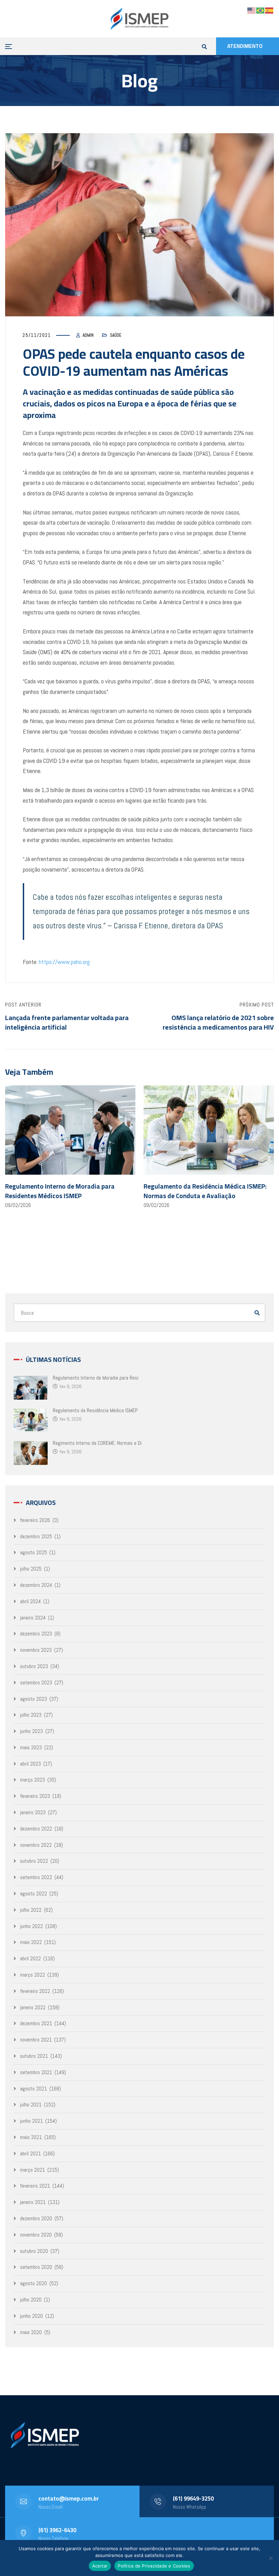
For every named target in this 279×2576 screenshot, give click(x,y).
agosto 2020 (34, 2283)
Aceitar (100, 2566)
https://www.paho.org (64, 962)
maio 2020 (31, 2332)
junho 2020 (31, 2316)
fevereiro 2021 (35, 2186)
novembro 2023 (36, 1650)
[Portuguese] (261, 10)
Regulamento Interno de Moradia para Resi (96, 1378)
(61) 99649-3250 (193, 2499)
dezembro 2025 (36, 1536)
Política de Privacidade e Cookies (154, 2566)
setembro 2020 (36, 2267)
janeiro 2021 (33, 2202)
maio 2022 (31, 1942)
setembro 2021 (36, 2072)
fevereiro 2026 (35, 1520)
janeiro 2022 (33, 2007)
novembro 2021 (36, 2040)
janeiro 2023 (33, 1812)
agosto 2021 (34, 2089)
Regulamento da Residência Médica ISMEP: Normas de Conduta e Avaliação (205, 1191)
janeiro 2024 (33, 1618)
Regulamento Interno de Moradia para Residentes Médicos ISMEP (60, 1191)
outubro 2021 (34, 2056)
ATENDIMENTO (245, 46)
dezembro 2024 (36, 1585)
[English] (252, 10)
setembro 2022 (36, 1877)
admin (88, 335)
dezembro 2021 (36, 2023)
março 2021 (32, 2170)
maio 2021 (31, 2137)
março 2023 (32, 1780)
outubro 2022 (34, 1861)
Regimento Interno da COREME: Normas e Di (97, 1443)
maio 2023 (31, 1747)
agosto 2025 (34, 1552)
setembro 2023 (36, 1683)
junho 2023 (31, 1731)
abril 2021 (30, 2153)
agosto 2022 (34, 1894)
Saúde (116, 335)
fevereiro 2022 (35, 1991)
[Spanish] (269, 10)
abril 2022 (30, 1958)
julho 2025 (31, 1569)
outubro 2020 (34, 2251)
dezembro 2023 (36, 1634)
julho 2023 (31, 1715)
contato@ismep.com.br (69, 2499)
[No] (270, 2558)
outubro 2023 (34, 1666)
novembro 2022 (36, 1845)
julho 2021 (31, 2105)
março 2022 (32, 1975)
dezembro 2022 (36, 1829)
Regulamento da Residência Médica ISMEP (95, 1410)
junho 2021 (31, 2121)
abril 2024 (30, 1601)
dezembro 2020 (36, 2218)
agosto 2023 (34, 1699)
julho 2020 (31, 2300)
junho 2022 (31, 1926)
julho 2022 (31, 1910)
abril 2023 (30, 1764)
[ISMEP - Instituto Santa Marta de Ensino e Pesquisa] (139, 19)
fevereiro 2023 (35, 1796)
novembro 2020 (36, 2235)
